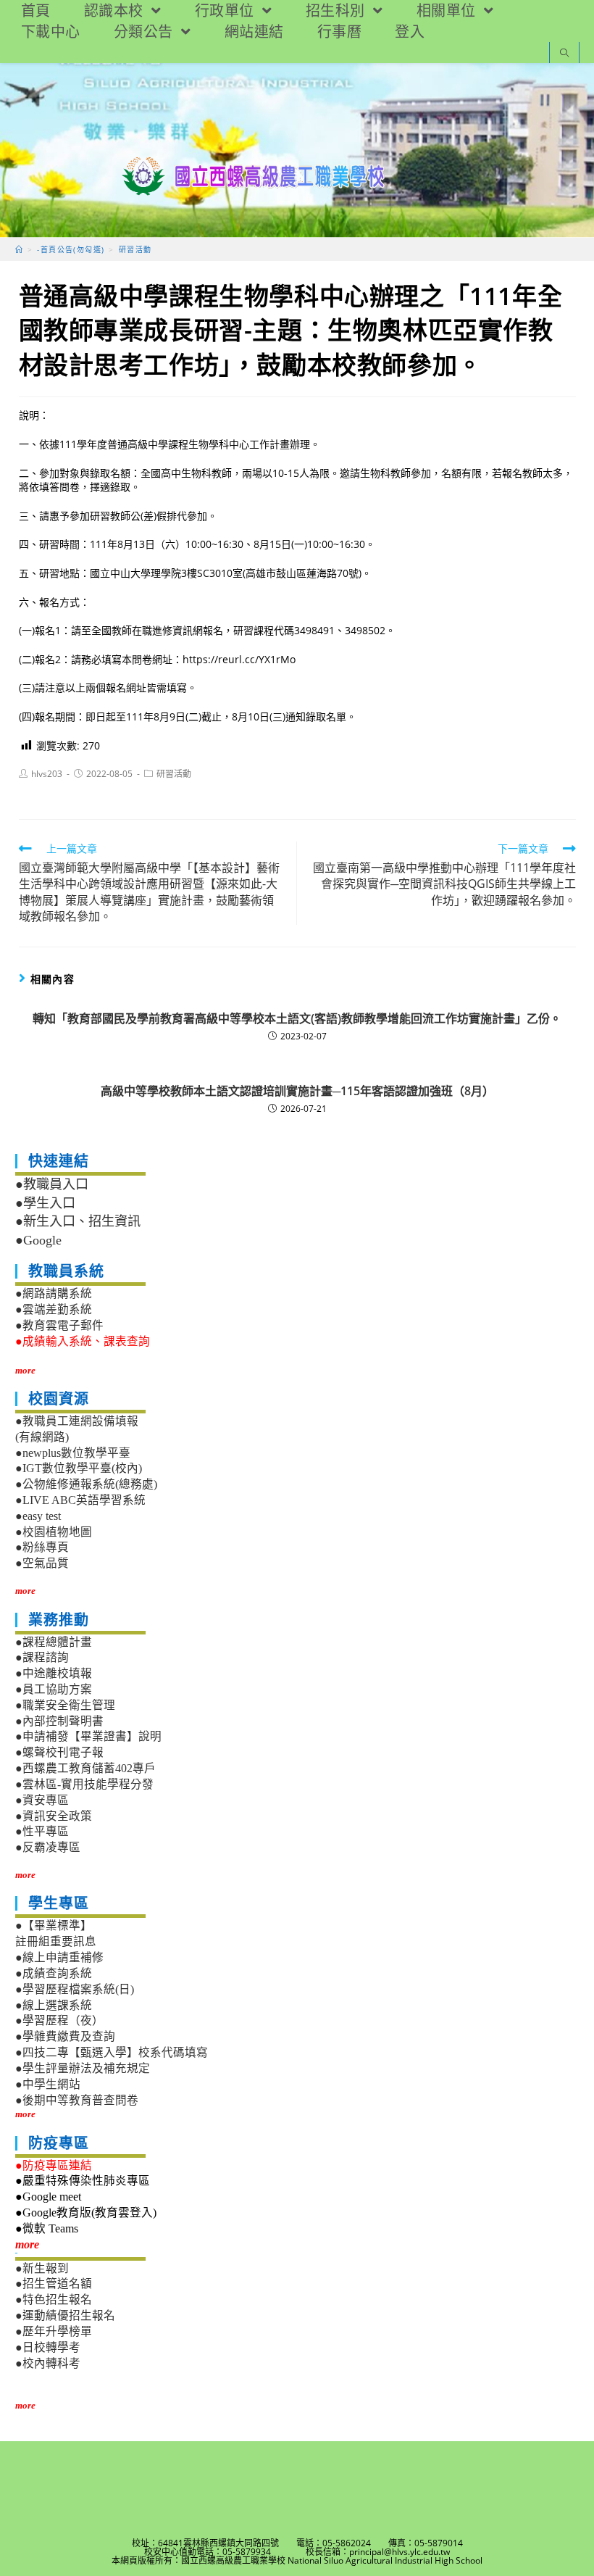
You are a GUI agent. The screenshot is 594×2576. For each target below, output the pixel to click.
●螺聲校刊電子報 (59, 1752)
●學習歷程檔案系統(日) (75, 1989)
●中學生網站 (48, 2084)
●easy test (38, 1516)
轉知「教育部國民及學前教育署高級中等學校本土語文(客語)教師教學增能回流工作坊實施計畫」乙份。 (297, 1018)
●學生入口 (45, 1203)
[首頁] (19, 249)
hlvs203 (47, 774)
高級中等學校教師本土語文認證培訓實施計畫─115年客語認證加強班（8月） (297, 1091)
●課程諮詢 (42, 1657)
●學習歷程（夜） (59, 2020)
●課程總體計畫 (54, 1642)
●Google (38, 1240)
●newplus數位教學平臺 (73, 1453)
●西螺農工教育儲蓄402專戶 (85, 1768)
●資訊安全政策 (54, 1816)
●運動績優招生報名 (65, 2315)
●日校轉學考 (48, 2347)
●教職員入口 (52, 1184)
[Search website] (564, 54)
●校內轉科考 (48, 2363)
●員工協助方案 (54, 1689)
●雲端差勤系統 (54, 1309)
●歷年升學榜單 (54, 2331)
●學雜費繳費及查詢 (65, 2036)
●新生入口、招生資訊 (78, 1221)
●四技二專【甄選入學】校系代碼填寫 (112, 2052)
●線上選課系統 (54, 2005)
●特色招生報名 (54, 2299)
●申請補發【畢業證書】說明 (88, 1736)
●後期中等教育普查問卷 (77, 2100)
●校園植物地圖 (54, 1532)
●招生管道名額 (54, 2284)
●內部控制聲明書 (59, 1721)
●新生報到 (42, 2268)
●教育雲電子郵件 (59, 1325)
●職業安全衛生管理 (65, 1705)
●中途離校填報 (54, 1673)
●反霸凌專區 (48, 1847)
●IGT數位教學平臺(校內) (79, 1468)
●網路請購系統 (54, 1293)
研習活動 (174, 774)
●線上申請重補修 (59, 1957)
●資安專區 (42, 1800)
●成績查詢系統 (54, 1973)
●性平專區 (42, 1831)
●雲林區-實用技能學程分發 (84, 1784)
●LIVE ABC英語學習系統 (80, 1500)
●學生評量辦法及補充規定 (83, 2068)
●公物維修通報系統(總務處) (86, 1484)
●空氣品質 (42, 1563)
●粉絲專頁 (42, 1547)
